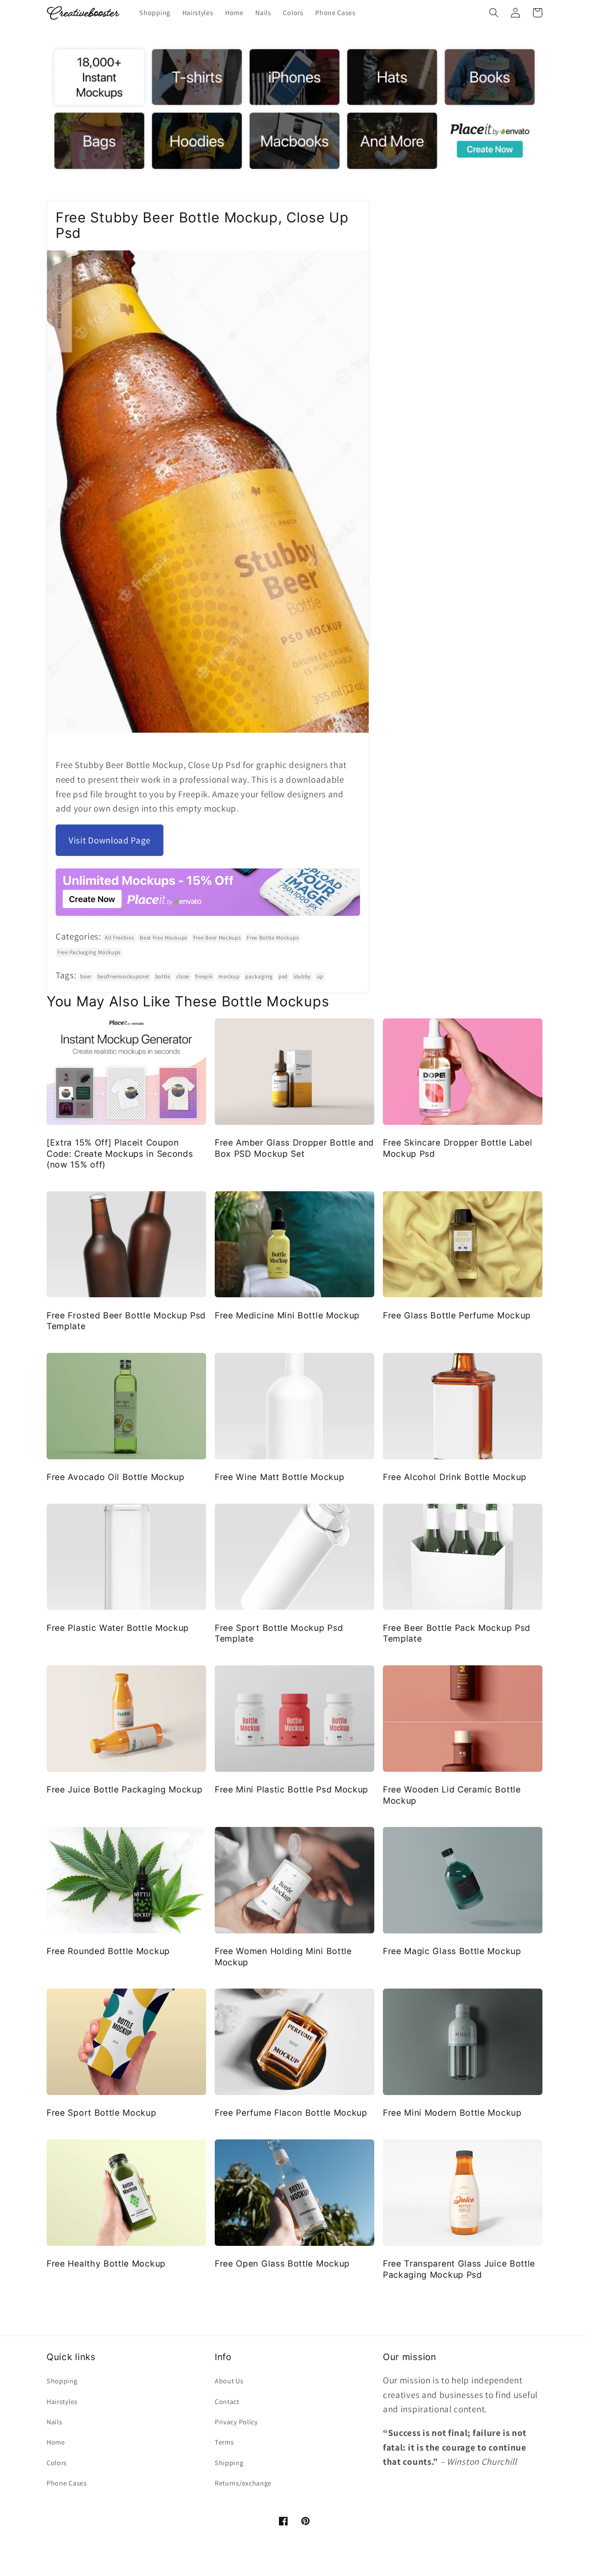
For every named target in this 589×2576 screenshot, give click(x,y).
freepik (204, 976)
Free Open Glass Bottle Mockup (282, 2264)
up (320, 976)
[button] (494, 13)
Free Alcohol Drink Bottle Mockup (455, 1477)
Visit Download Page (110, 840)
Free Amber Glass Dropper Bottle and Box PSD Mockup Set (294, 1148)
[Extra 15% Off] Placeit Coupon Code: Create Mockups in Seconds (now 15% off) (120, 1154)
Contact (227, 2402)
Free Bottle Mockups (273, 938)
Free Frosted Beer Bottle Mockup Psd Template (126, 1321)
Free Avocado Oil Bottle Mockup (116, 1477)
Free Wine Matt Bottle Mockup (279, 1477)
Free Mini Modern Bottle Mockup (452, 2113)
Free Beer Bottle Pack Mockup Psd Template (457, 1633)
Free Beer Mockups (217, 938)
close (183, 976)
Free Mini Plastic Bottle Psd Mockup (291, 1789)
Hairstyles (62, 2402)
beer (86, 976)
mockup (229, 976)
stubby (302, 976)
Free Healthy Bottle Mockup (106, 2264)
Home (56, 2442)
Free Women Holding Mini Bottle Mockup (283, 1956)
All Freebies (119, 938)
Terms (224, 2442)
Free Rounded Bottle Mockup (108, 1951)
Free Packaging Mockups (89, 952)
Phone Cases (67, 2483)
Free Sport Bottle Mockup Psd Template (279, 1633)
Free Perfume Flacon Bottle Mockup (291, 2113)
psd (283, 976)
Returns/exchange (243, 2483)
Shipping (229, 2463)
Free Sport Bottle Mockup (102, 2113)
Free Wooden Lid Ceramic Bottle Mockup (452, 1795)
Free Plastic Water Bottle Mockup (118, 1628)
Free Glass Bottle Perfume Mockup (457, 1315)
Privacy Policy (236, 2422)
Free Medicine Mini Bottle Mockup (287, 1315)
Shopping (62, 2381)
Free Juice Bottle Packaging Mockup (124, 1789)
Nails (54, 2422)
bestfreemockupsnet (123, 976)
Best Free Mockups (163, 938)
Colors (57, 2463)
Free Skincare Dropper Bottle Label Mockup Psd (457, 1148)
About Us (229, 2381)
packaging (259, 976)
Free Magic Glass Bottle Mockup (452, 1951)
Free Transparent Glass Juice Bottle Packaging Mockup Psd (459, 2269)
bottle (163, 976)
